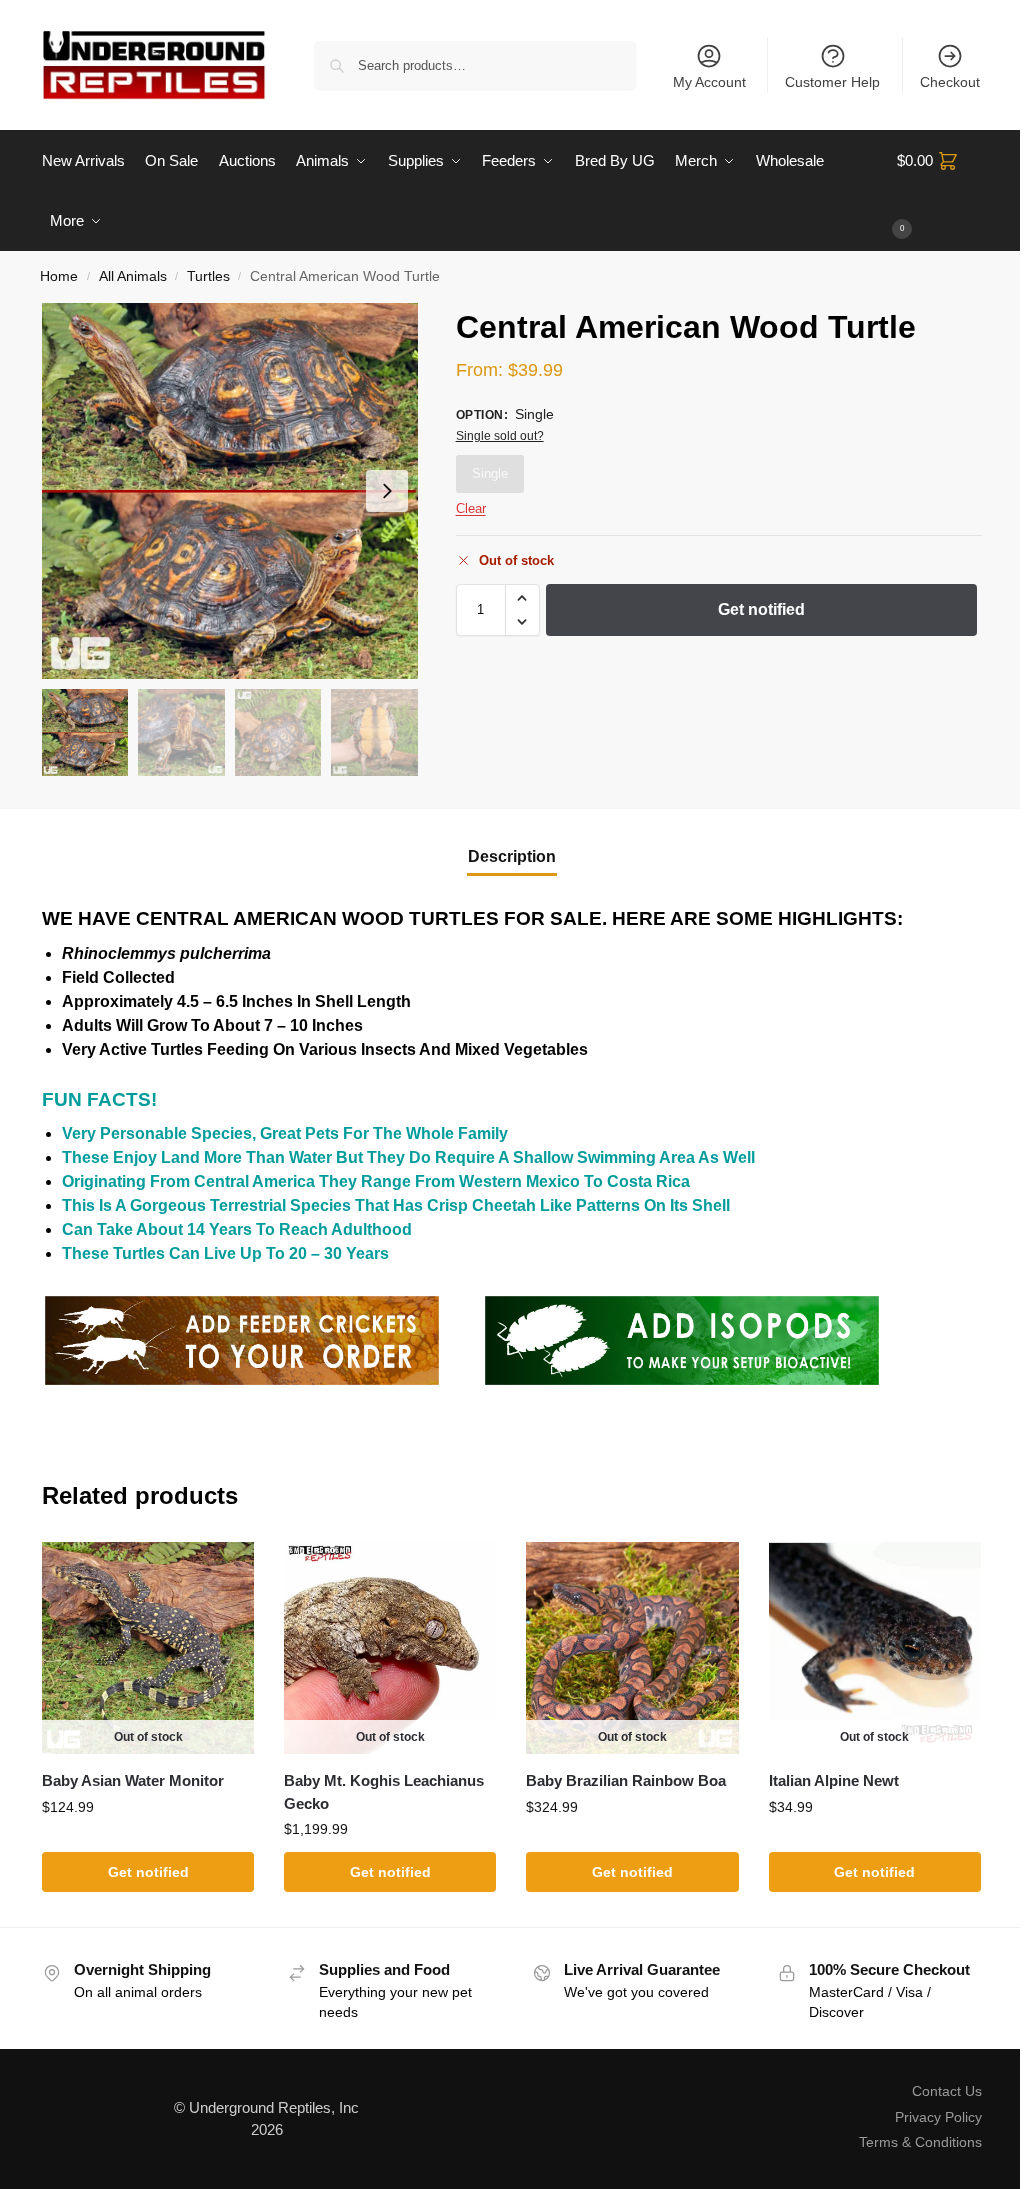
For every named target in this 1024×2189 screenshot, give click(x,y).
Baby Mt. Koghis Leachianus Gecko (384, 1792)
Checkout (950, 82)
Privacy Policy (938, 2117)
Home (59, 276)
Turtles (208, 276)
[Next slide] (387, 491)
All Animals (133, 276)
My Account (709, 82)
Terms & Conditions (920, 2142)
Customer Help (832, 82)
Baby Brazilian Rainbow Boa (626, 1780)
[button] (939, 191)
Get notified (761, 609)
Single (490, 473)
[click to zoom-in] (230, 491)
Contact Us (947, 2091)
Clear (471, 508)
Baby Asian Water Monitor (133, 1780)
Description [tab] (512, 856)
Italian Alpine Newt (834, 1780)
